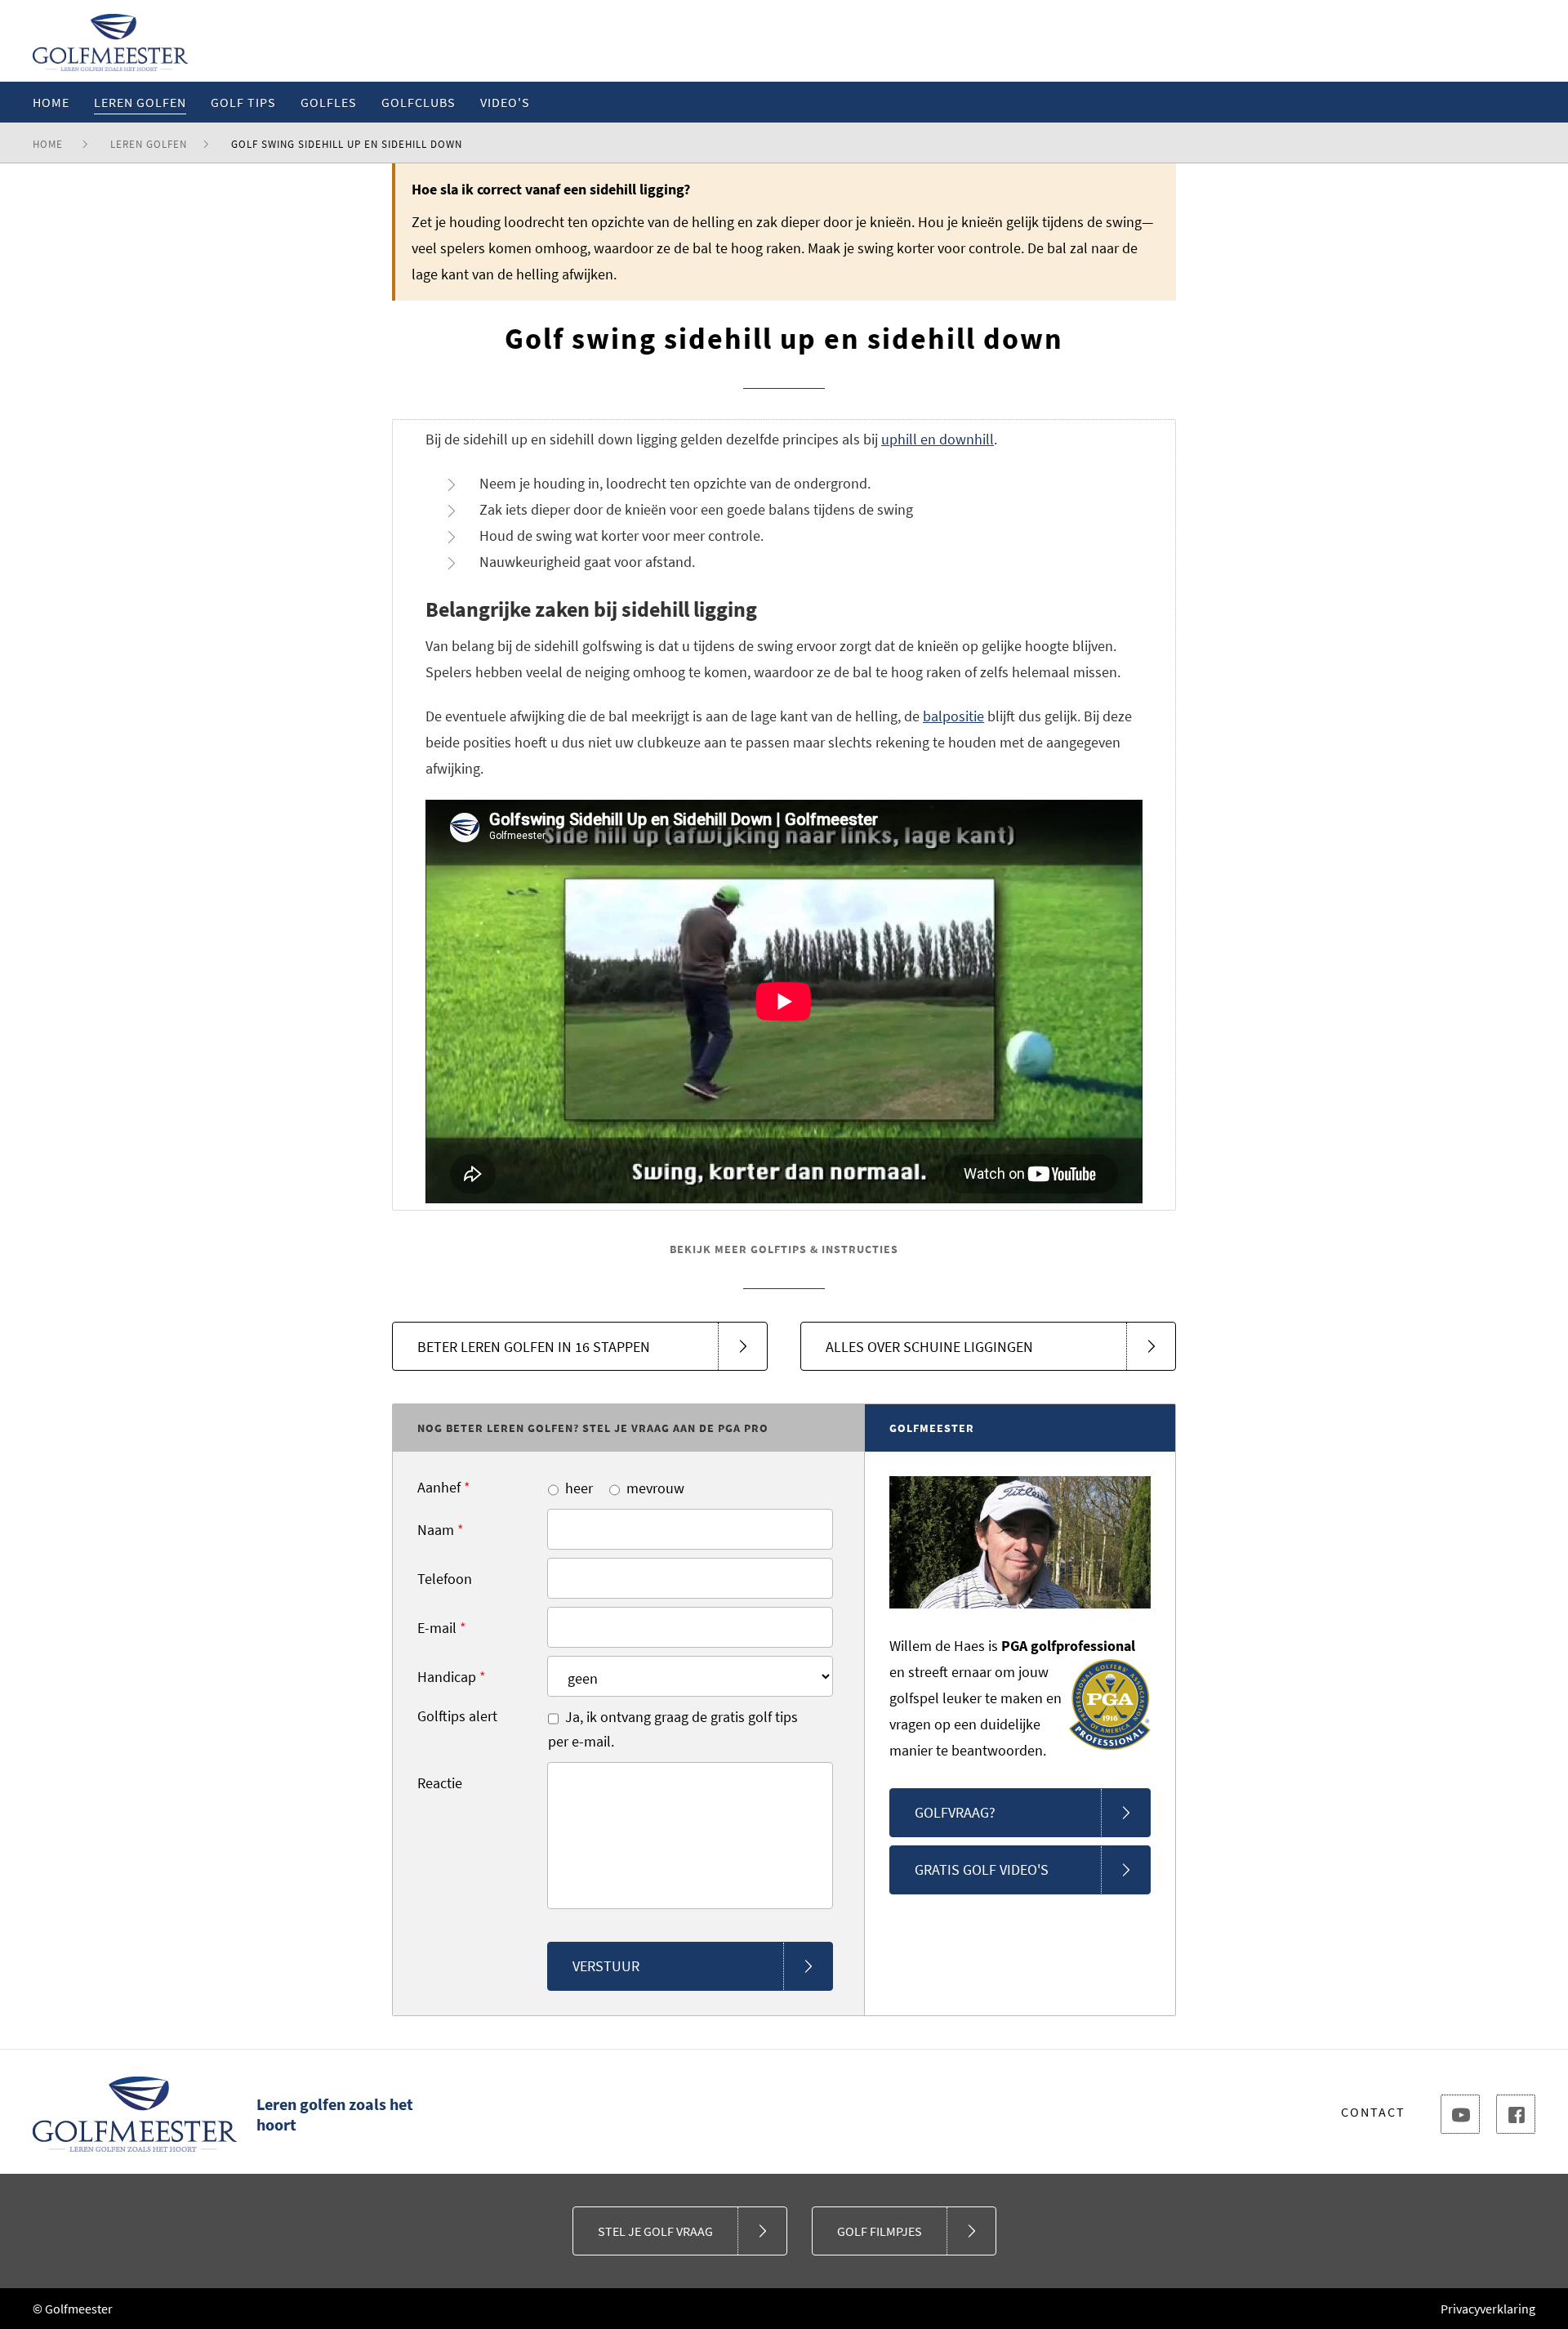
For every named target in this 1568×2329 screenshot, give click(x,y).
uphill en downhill (938, 439)
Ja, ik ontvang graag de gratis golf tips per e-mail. (673, 1729)
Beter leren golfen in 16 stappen (534, 1347)
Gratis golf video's (982, 1869)
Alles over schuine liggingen (929, 1347)
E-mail (442, 1628)
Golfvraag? (955, 1812)
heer (579, 1488)
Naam (441, 1530)
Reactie (440, 1783)
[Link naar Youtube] (1460, 2114)
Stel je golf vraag (655, 2231)
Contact (1373, 2112)
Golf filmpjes (880, 2231)
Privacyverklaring (1488, 2309)
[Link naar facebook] (1516, 2114)
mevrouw (655, 1488)
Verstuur (606, 1966)
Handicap (452, 1677)
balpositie (953, 716)
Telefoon (445, 1579)
